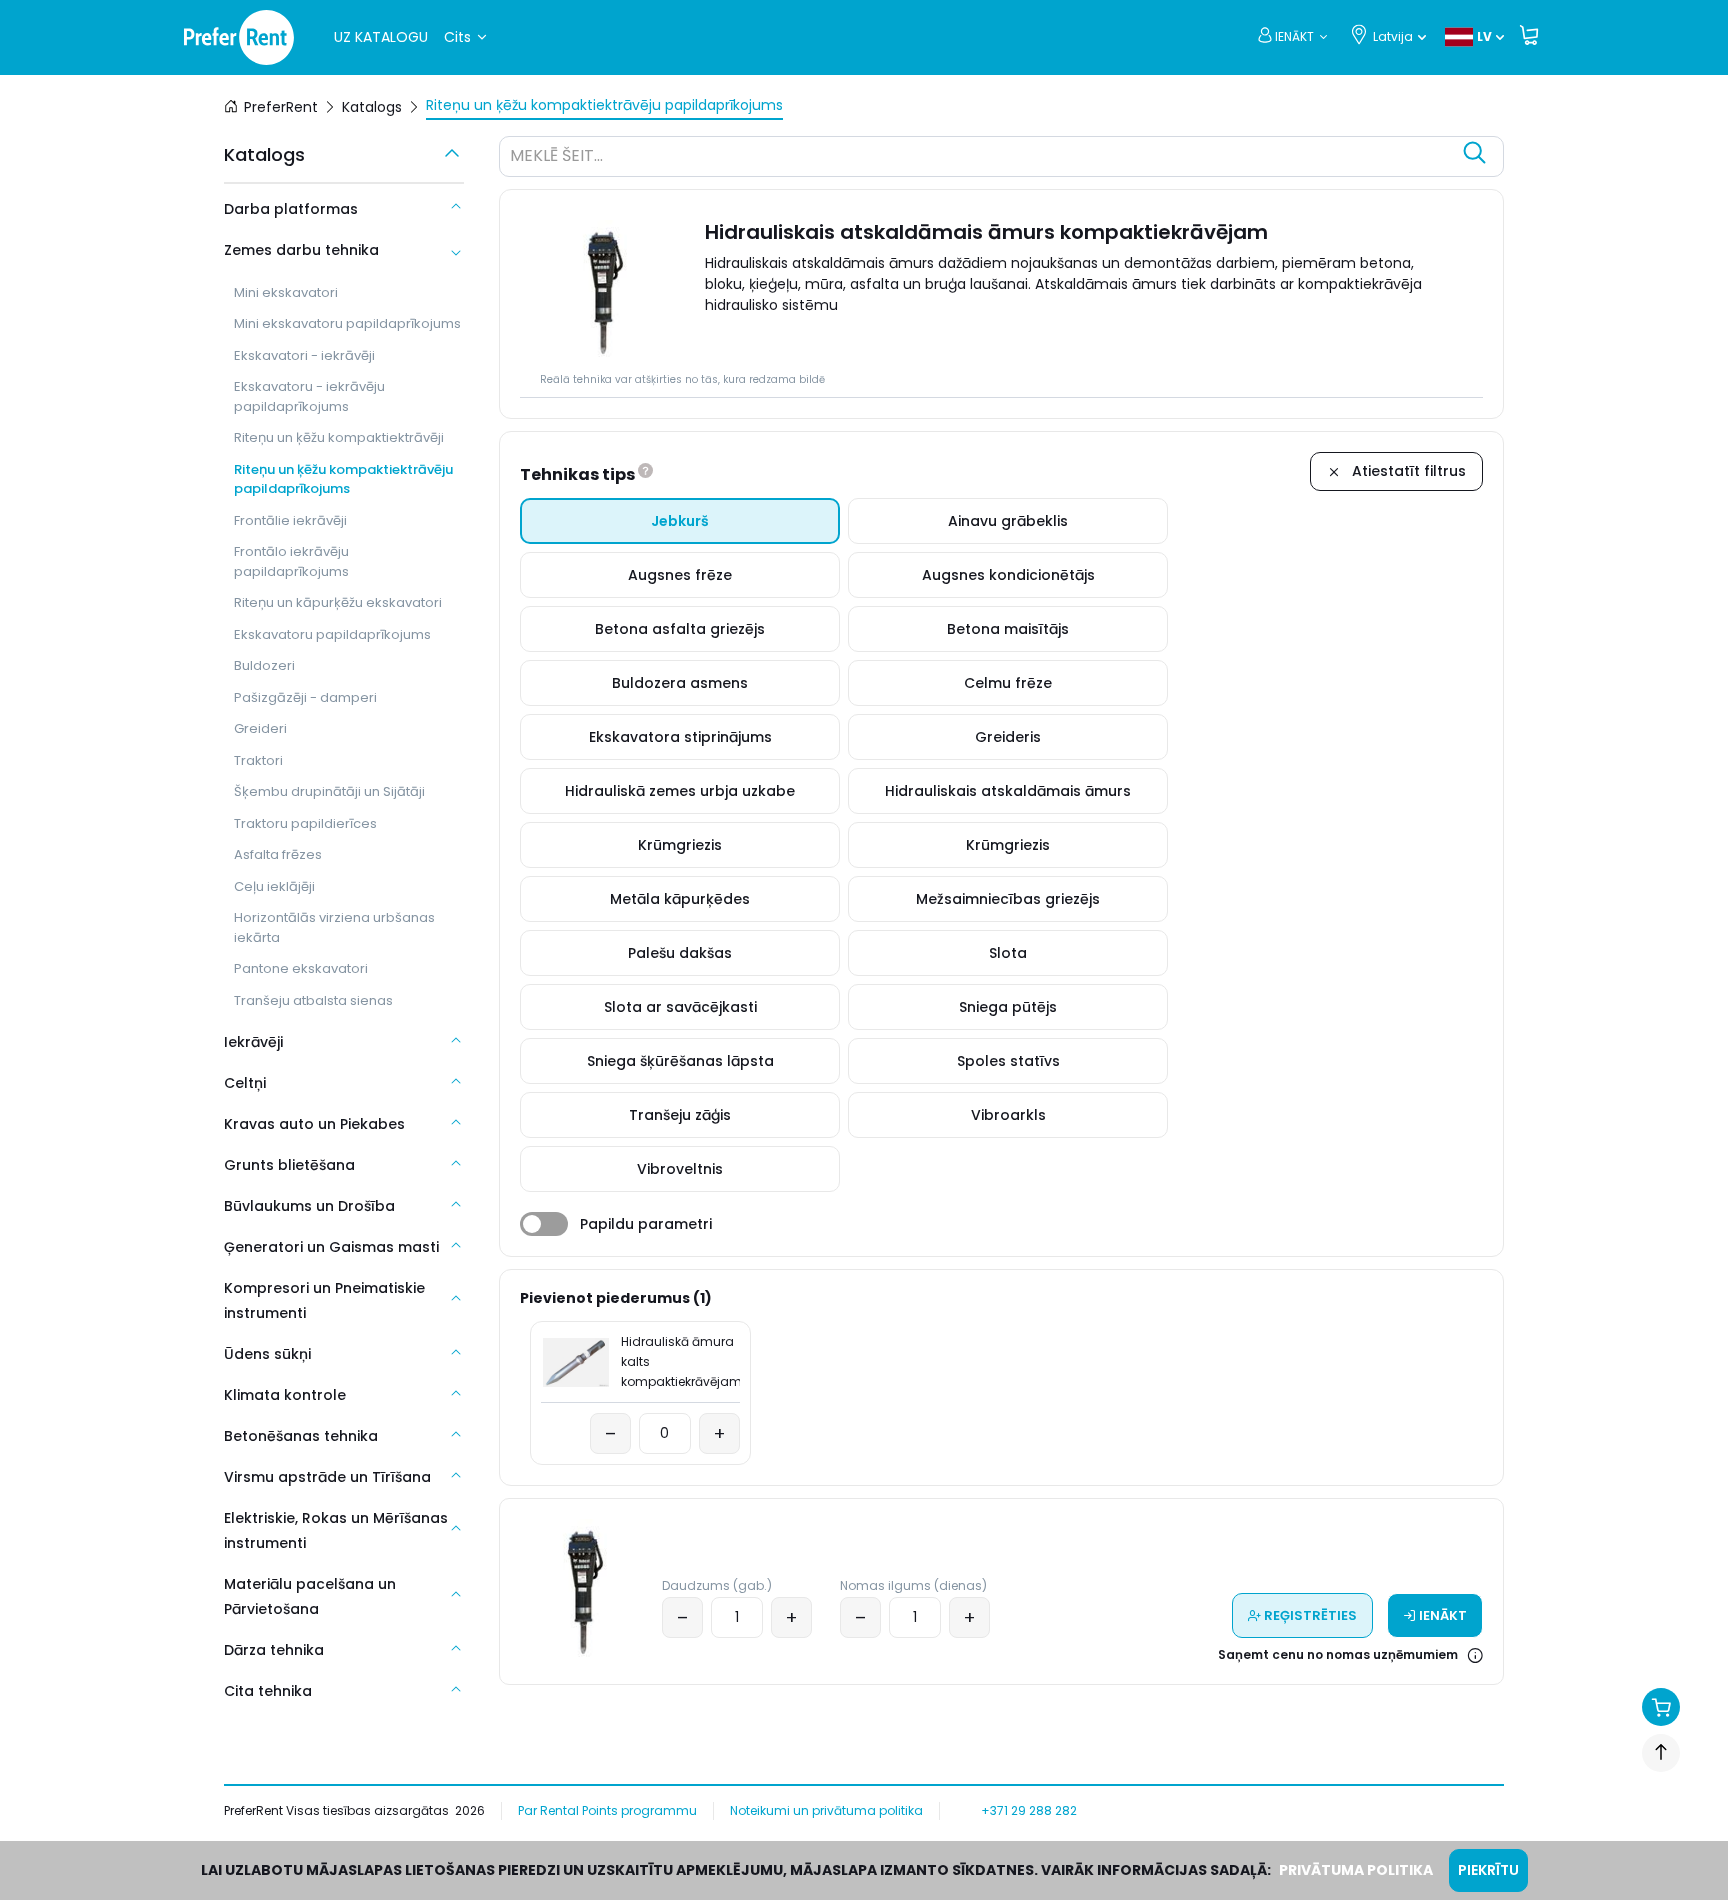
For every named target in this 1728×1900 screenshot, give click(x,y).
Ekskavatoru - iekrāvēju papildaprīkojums (309, 396)
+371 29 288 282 (1029, 1810)
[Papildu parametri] (544, 1224)
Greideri (260, 728)
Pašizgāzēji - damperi (305, 697)
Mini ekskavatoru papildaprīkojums (347, 323)
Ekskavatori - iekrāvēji (304, 355)
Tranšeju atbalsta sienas (313, 1000)
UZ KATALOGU (381, 37)
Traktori (258, 760)
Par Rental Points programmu (607, 1810)
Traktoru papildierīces (305, 823)
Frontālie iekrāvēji (290, 520)
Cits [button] (457, 37)
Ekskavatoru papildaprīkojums (332, 634)
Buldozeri (264, 665)
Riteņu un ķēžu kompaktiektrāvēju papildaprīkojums (343, 479)
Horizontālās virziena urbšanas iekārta (334, 927)
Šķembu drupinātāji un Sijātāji (329, 791)
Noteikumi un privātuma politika (826, 1810)
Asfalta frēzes (278, 854)
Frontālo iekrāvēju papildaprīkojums (291, 561)
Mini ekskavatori (286, 292)
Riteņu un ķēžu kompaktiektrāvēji (339, 437)
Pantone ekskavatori (301, 968)
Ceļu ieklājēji (274, 886)
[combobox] (981, 159)
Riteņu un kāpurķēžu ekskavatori (338, 602)
